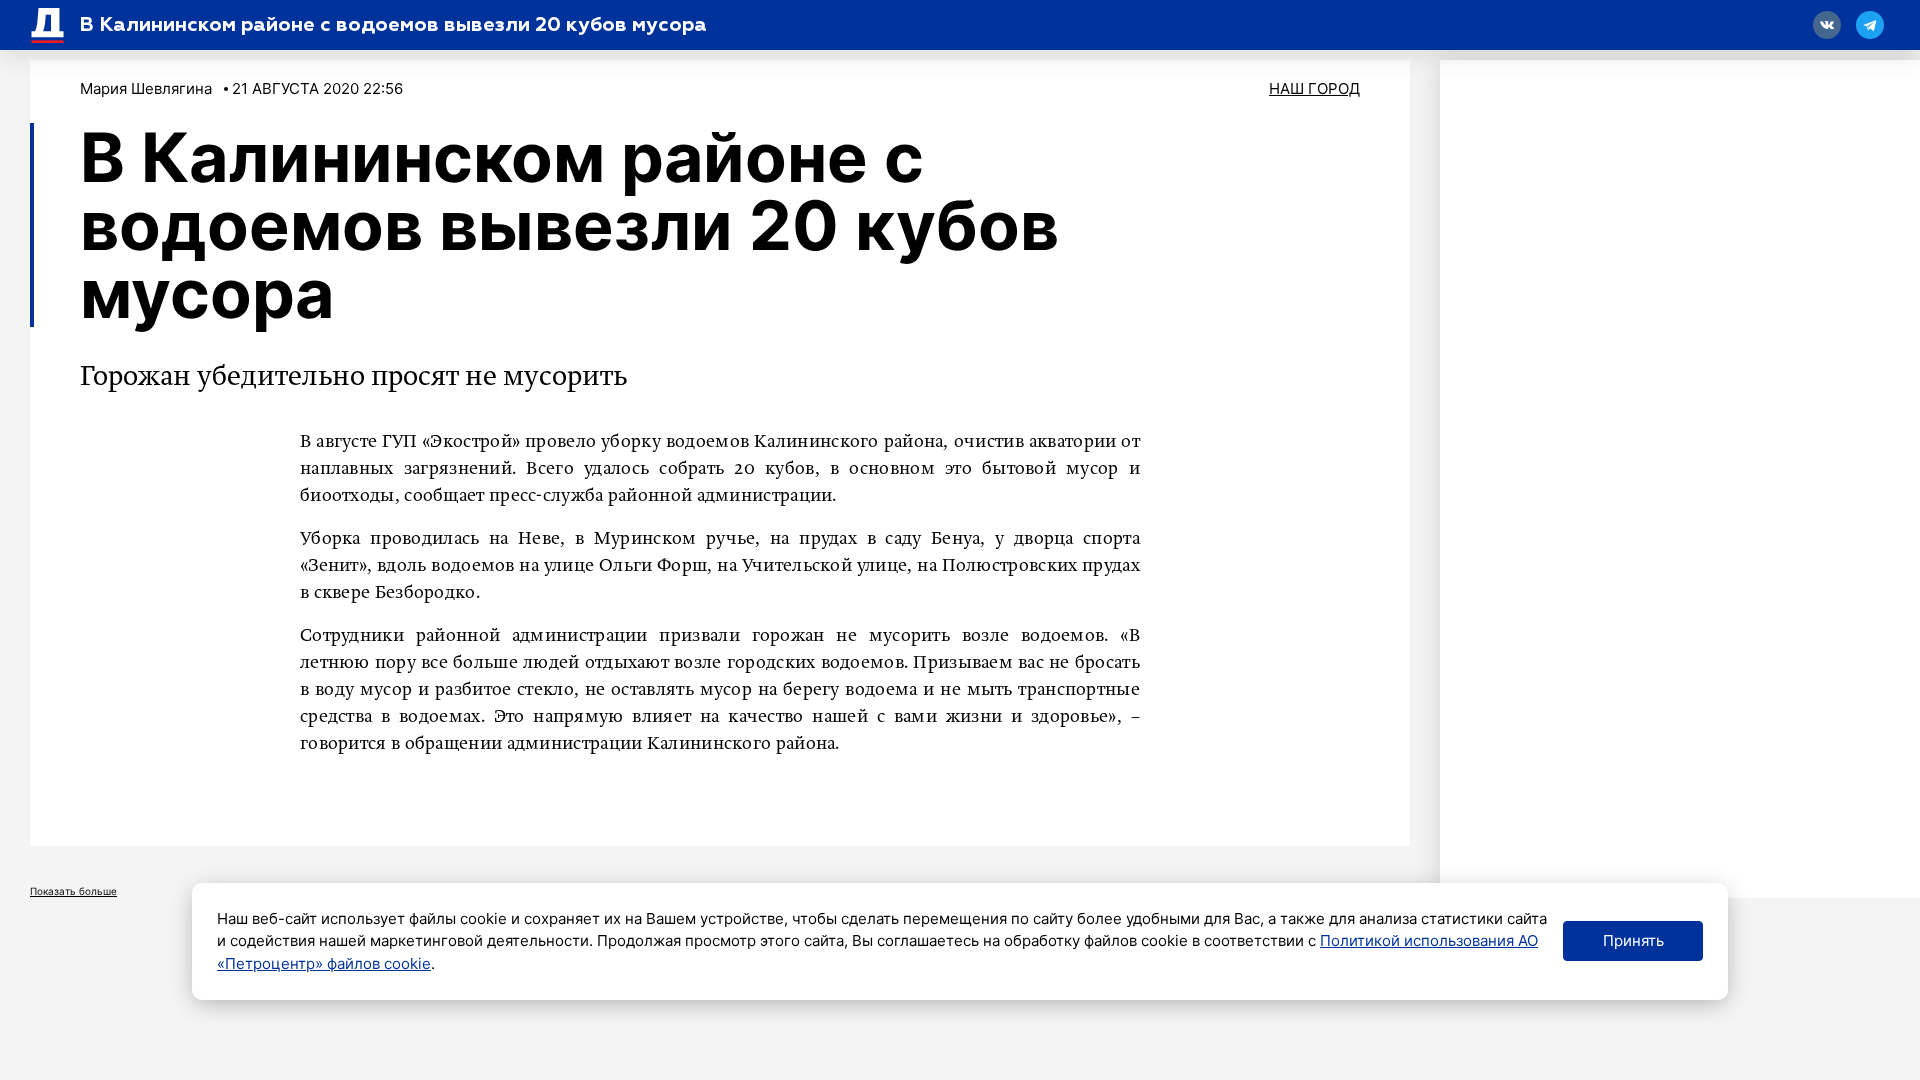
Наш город (1314, 88)
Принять (1633, 940)
